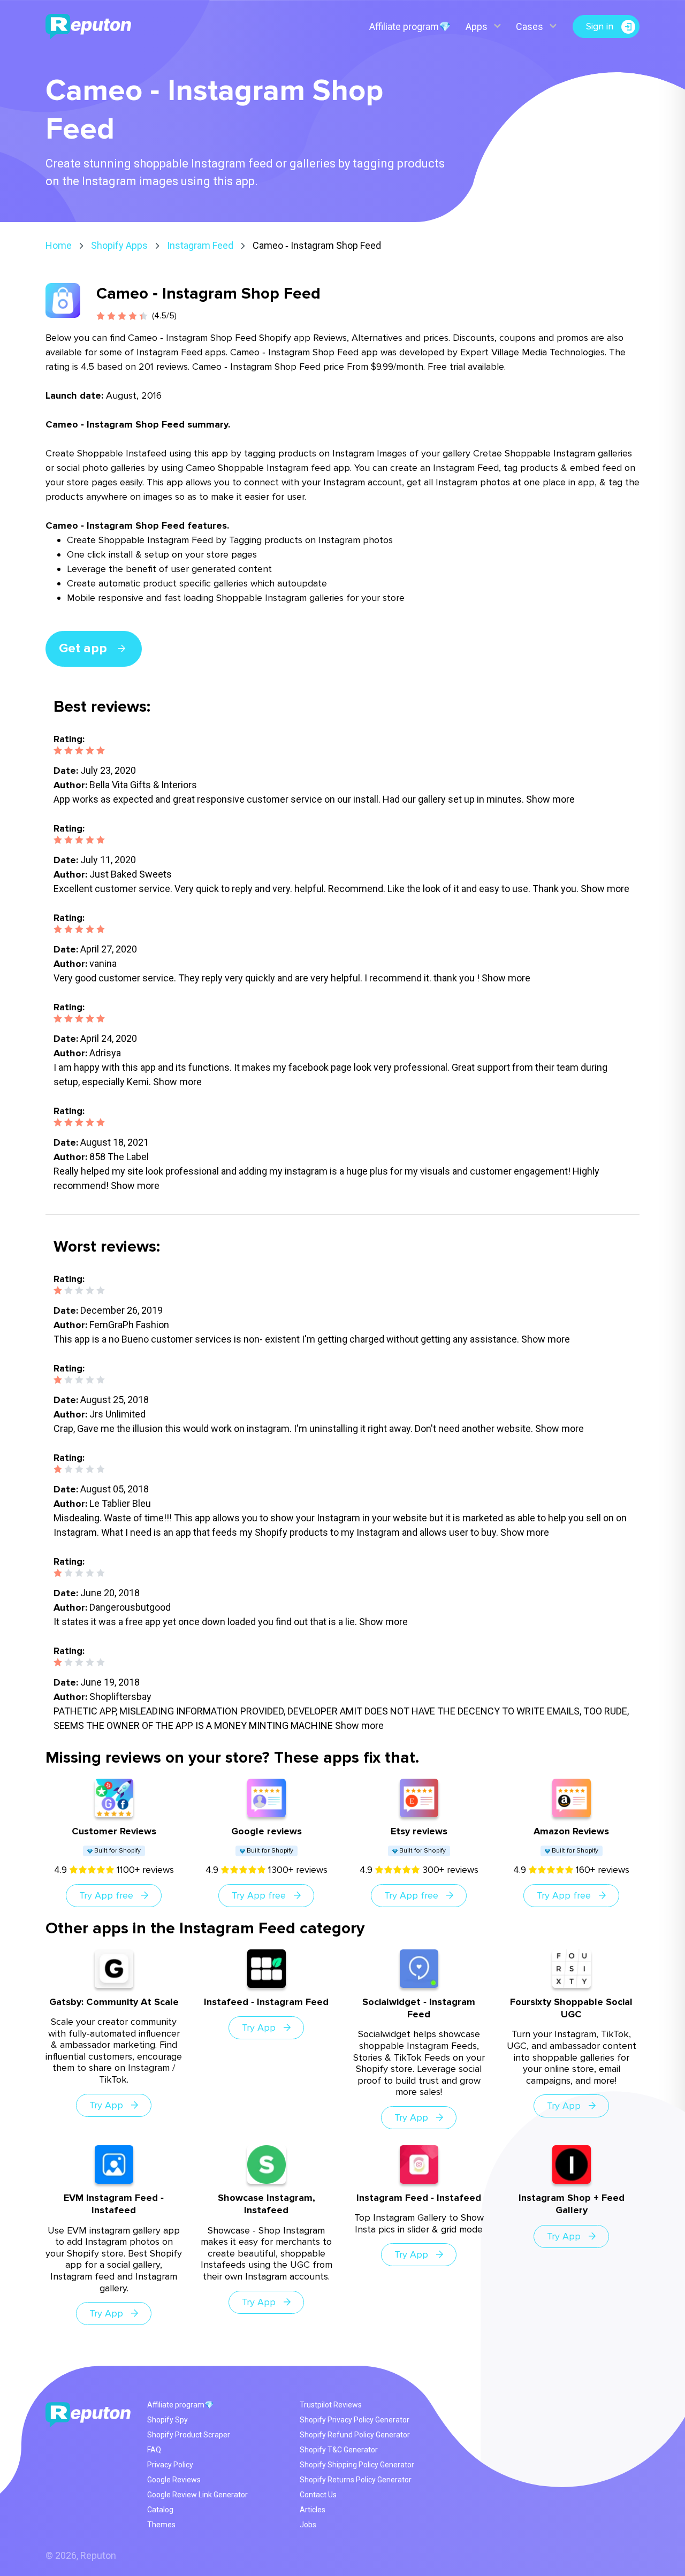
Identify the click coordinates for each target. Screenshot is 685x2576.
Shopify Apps (119, 245)
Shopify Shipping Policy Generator (357, 2465)
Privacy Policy (170, 2465)
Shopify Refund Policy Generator (355, 2435)
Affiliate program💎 (410, 26)
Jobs (308, 2525)
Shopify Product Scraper (189, 2435)
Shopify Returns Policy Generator (356, 2480)
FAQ (154, 2450)
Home (59, 245)
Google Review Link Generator (197, 2495)
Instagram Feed (200, 245)
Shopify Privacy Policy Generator (355, 2420)
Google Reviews (174, 2480)
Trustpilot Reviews (331, 2405)
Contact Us (318, 2495)
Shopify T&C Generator (339, 2450)
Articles (313, 2510)
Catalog (160, 2510)
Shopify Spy (168, 2420)
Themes (161, 2525)
